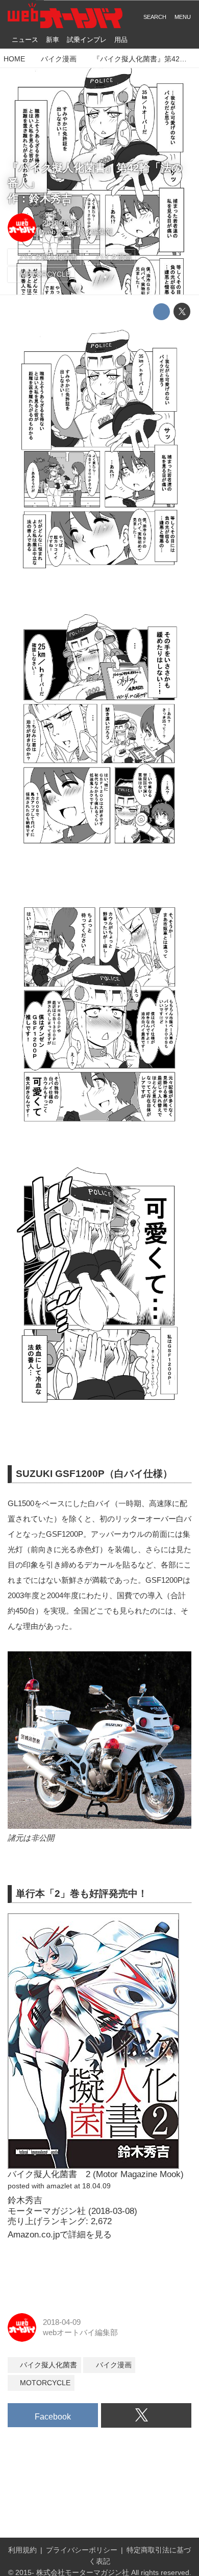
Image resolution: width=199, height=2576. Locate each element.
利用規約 (22, 2550)
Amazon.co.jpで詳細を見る (60, 2235)
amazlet (59, 2186)
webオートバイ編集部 (78, 232)
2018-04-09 (61, 223)
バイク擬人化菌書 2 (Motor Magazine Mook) (96, 2174)
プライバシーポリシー (82, 2550)
